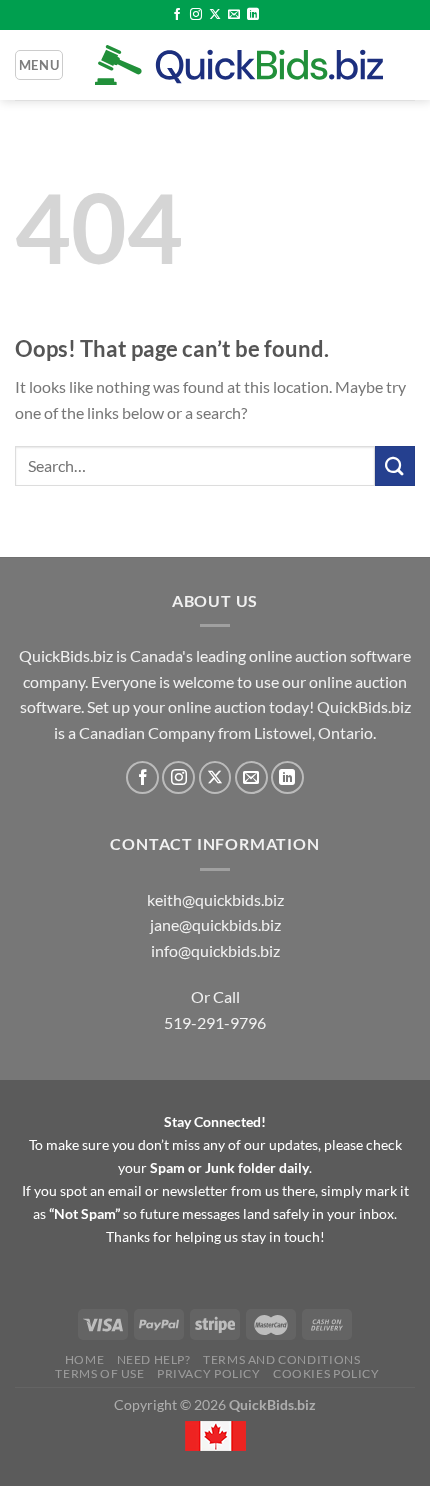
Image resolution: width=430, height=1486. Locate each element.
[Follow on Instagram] (196, 15)
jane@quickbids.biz (215, 924)
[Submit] (395, 465)
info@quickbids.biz (215, 950)
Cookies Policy (326, 1373)
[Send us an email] (234, 15)
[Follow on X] (215, 15)
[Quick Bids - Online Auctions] (239, 65)
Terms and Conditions (281, 1359)
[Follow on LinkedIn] (253, 15)
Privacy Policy (209, 1373)
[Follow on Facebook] (177, 15)
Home (84, 1359)
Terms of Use (99, 1373)
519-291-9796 (215, 1022)
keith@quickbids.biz (215, 899)
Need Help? (154, 1359)
